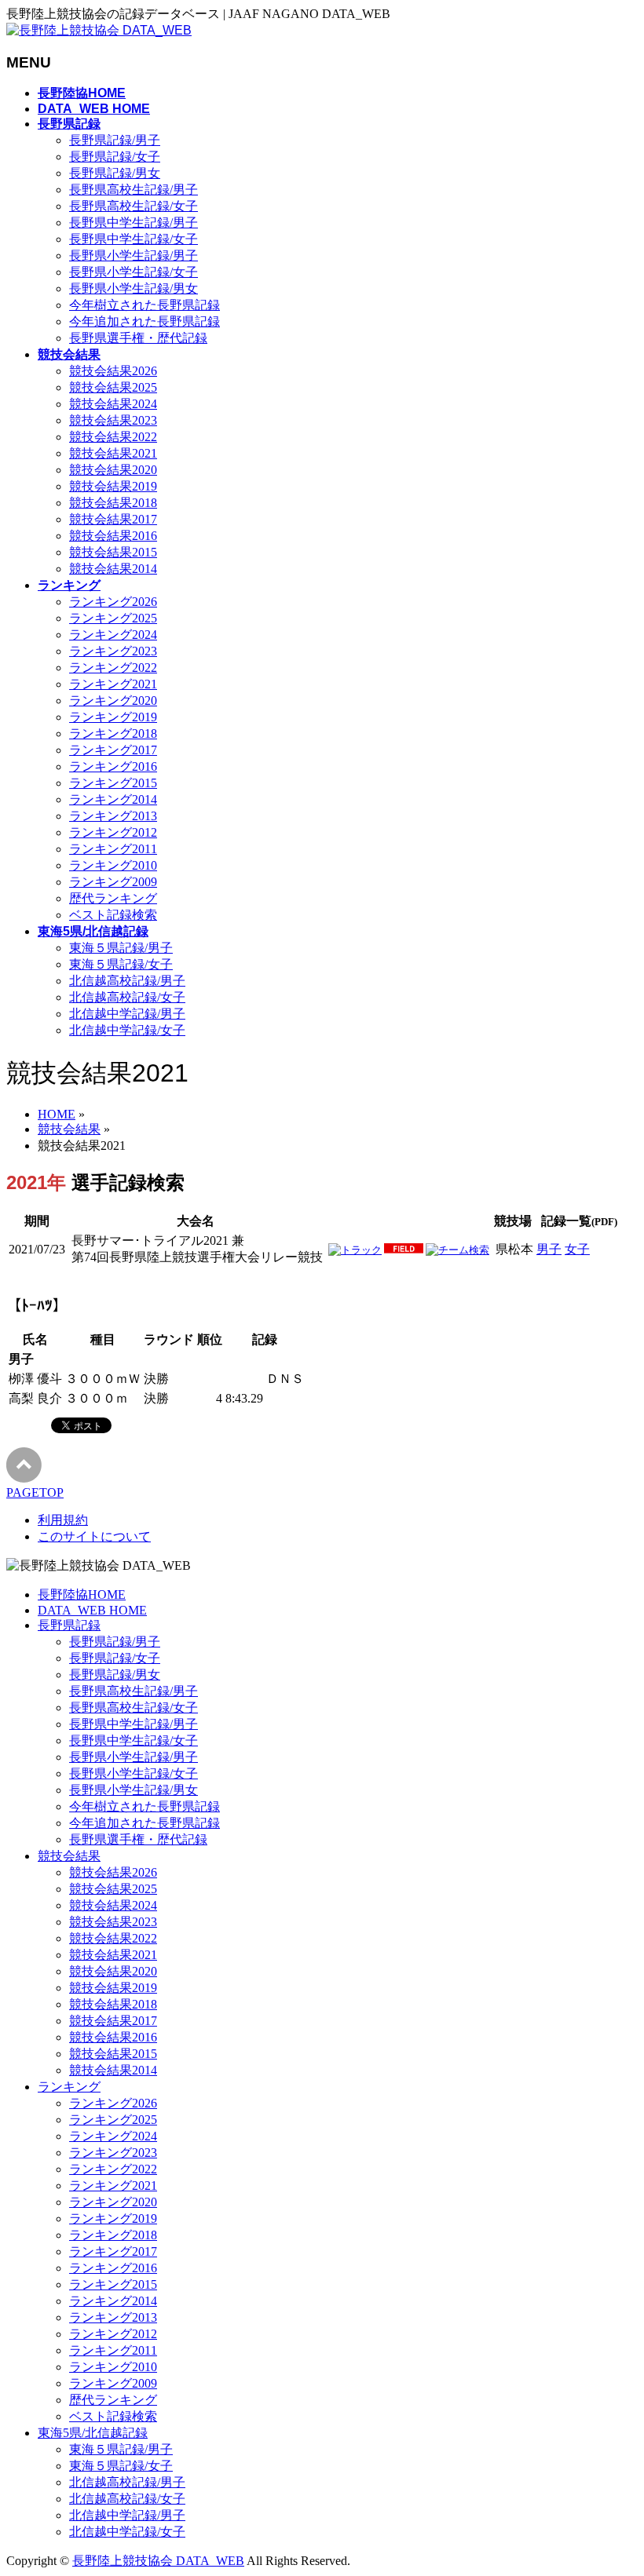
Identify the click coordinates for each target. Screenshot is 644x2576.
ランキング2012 (113, 832)
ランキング (69, 2087)
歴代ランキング (113, 898)
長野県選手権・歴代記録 (138, 338)
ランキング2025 (113, 618)
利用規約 (63, 1520)
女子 (577, 1249)
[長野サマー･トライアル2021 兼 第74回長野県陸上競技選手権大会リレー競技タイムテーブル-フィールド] (404, 1250)
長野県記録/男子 (115, 140)
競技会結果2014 (113, 569)
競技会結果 (69, 1856)
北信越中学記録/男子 (127, 1014)
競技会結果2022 (113, 437)
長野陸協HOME (82, 1594)
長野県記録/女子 (115, 157)
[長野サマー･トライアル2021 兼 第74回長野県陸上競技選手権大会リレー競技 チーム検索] (457, 1250)
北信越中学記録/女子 (127, 1030)
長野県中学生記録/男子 (134, 223)
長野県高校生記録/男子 (134, 190)
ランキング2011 (113, 849)
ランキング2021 (113, 684)
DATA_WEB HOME (92, 1610)
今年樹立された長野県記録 (145, 305)
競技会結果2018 (113, 503)
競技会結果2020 (113, 470)
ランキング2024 (113, 635)
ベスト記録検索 (113, 915)
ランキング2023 (113, 651)
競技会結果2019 (113, 486)
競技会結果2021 (113, 453)
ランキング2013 (113, 816)
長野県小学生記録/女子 (134, 272)
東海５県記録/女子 (121, 964)
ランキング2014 (113, 799)
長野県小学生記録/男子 (134, 255)
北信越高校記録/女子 (127, 997)
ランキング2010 (113, 865)
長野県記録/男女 (115, 173)
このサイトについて (94, 1536)
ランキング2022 (113, 668)
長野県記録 (69, 1625)
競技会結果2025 (113, 387)
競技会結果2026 (113, 371)
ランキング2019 (113, 717)
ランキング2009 (113, 882)
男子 (549, 1249)
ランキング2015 (113, 783)
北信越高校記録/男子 (127, 981)
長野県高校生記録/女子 (134, 206)
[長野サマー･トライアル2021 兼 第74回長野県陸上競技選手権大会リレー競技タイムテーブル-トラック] (355, 1250)
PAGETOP (35, 1492)
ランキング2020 (113, 701)
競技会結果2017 (113, 519)
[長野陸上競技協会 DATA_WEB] (99, 30)
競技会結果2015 (113, 552)
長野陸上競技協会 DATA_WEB (158, 2561)
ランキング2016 (113, 766)
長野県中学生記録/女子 (134, 239)
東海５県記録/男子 (121, 948)
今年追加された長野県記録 (145, 321)
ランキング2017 (113, 750)
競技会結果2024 (113, 404)
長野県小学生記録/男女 (134, 288)
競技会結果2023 (113, 420)
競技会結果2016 (113, 536)
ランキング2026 (113, 602)
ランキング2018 (113, 733)
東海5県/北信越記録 (93, 2433)
